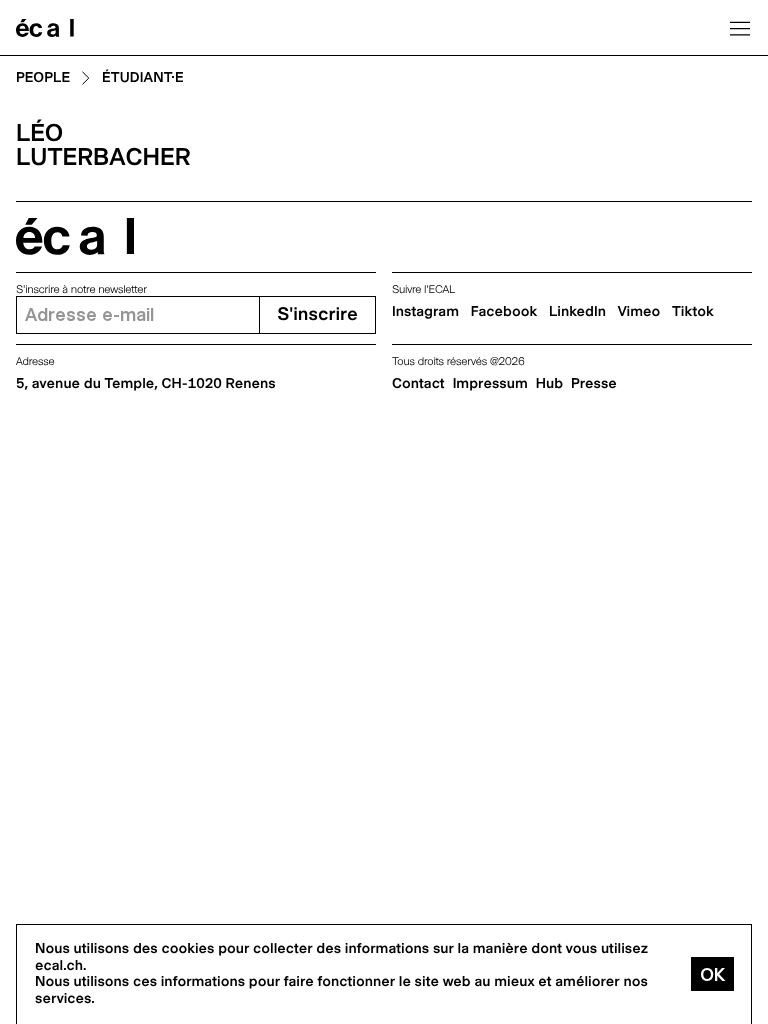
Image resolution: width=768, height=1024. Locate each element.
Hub (549, 384)
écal (75, 236)
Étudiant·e (143, 78)
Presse (594, 384)
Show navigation (740, 28)
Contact (418, 384)
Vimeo (639, 312)
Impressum (490, 384)
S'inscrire (317, 314)
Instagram (425, 312)
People (43, 78)
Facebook (504, 312)
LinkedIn (577, 312)
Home (45, 28)
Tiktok (693, 312)
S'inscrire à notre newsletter (81, 289)
